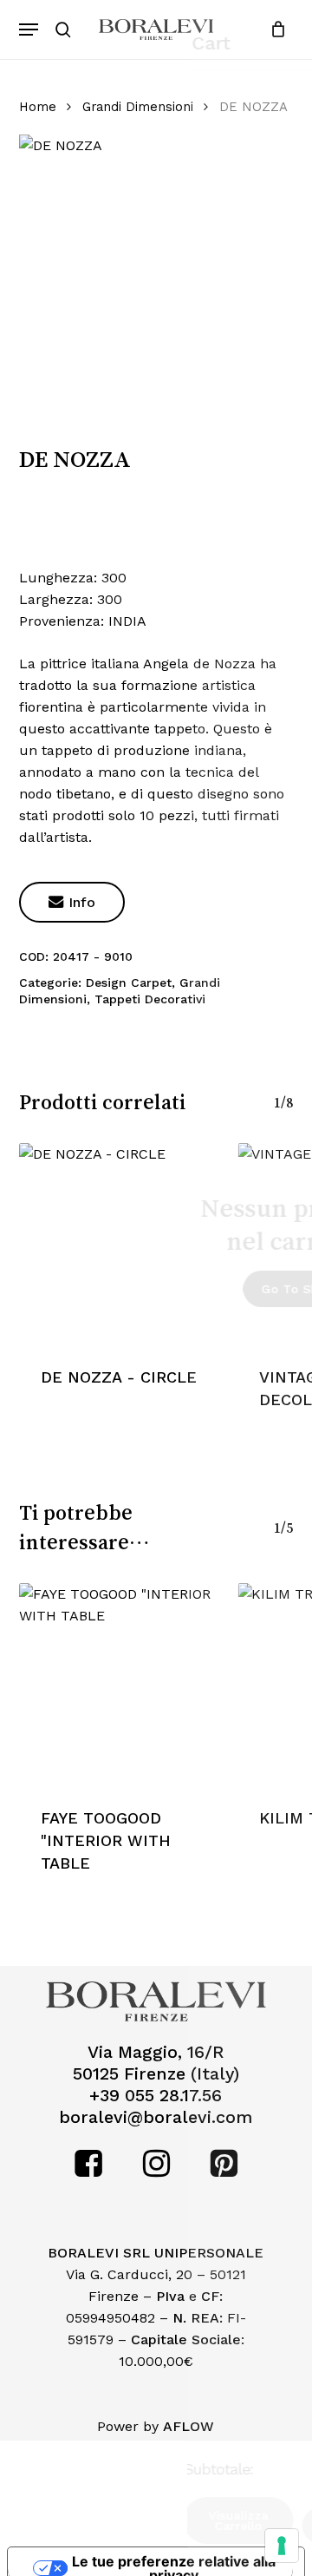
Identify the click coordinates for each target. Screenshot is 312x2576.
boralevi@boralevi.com (156, 2117)
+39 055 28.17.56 (156, 2096)
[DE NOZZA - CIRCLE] (120, 1244)
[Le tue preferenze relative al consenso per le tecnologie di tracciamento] (282, 2546)
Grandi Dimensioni (138, 107)
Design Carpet (129, 982)
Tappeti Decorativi (150, 999)
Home (38, 107)
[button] (29, 30)
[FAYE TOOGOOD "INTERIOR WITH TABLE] (120, 1684)
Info (72, 902)
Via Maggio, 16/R (156, 2052)
